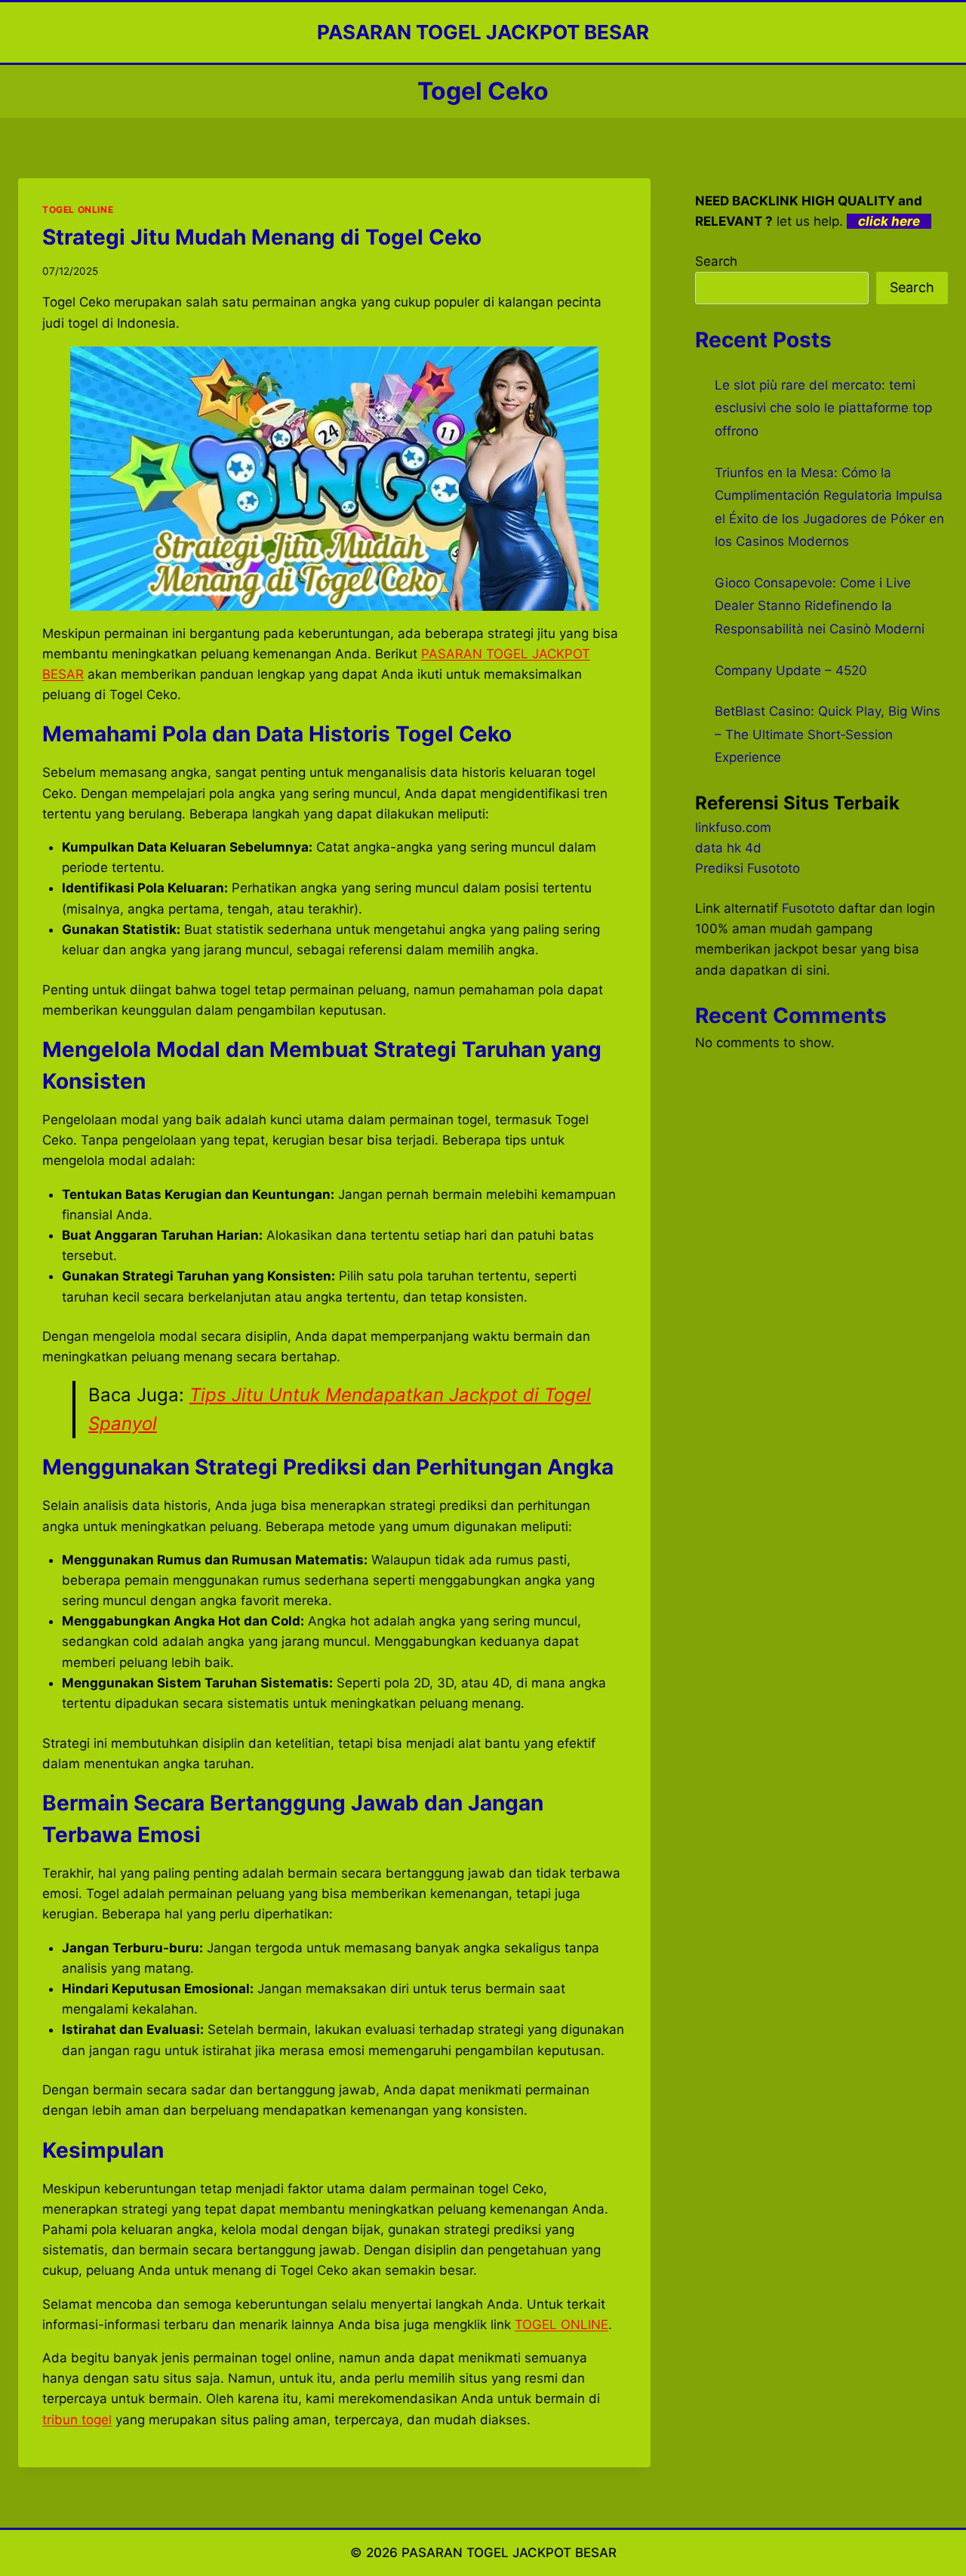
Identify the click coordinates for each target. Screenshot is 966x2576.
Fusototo (808, 908)
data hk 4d (728, 848)
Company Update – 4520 (791, 670)
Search (716, 261)
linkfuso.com (733, 827)
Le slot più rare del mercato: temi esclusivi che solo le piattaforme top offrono (823, 408)
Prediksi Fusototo (748, 868)
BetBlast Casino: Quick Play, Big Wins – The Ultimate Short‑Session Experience (828, 734)
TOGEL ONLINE (78, 210)
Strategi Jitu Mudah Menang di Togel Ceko (262, 237)
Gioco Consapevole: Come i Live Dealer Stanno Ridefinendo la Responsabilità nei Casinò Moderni (820, 606)
